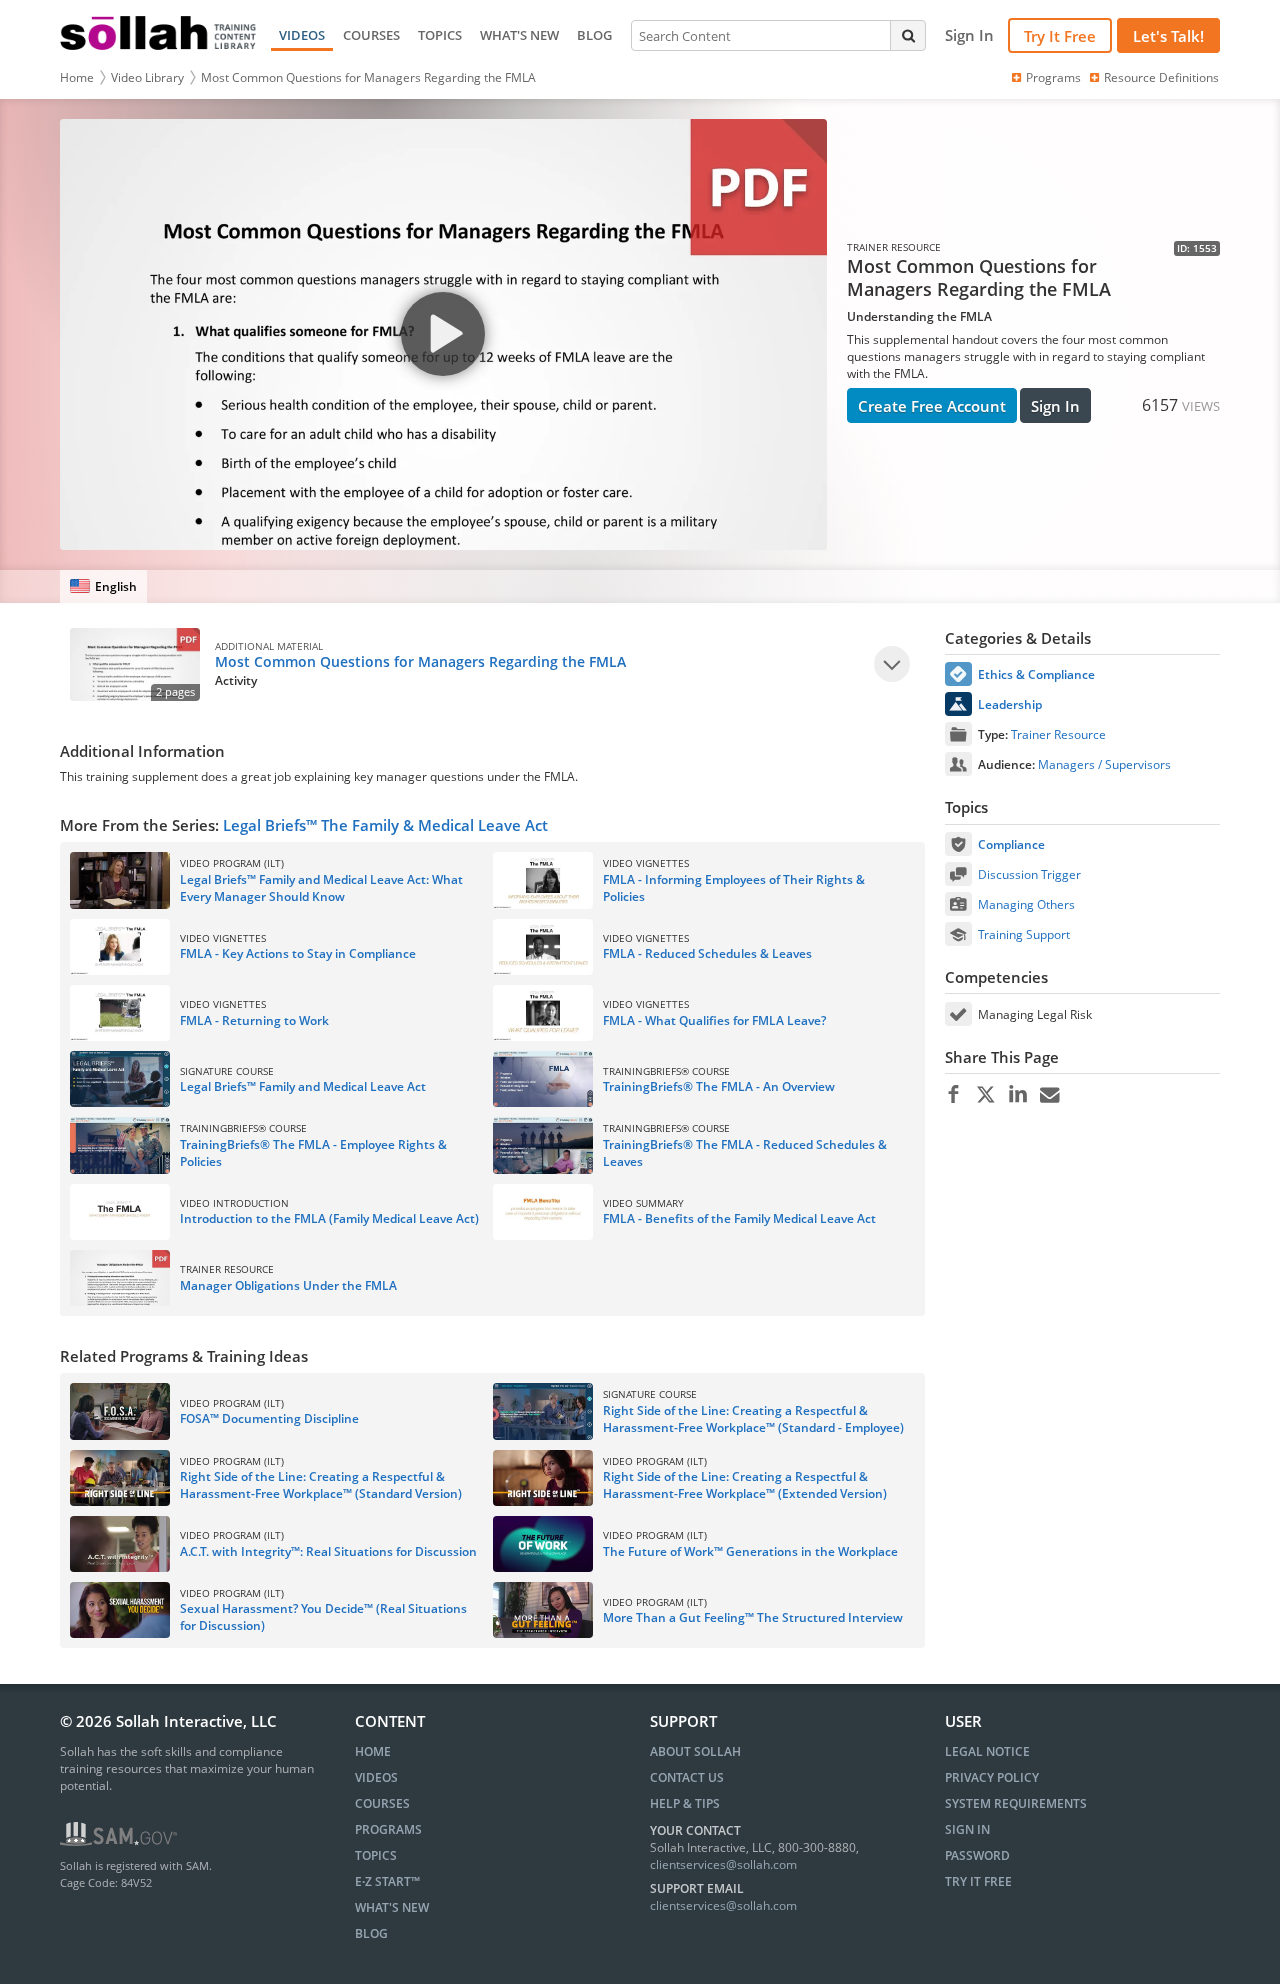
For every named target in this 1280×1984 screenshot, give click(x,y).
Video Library (147, 77)
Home (77, 77)
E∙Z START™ (387, 1881)
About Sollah (695, 1751)
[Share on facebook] (953, 1095)
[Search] (908, 35)
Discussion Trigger (1029, 874)
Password (977, 1855)
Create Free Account (932, 406)
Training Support (1024, 934)
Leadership (1010, 704)
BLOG (594, 35)
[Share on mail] (1049, 1095)
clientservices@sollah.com (723, 1864)
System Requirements (1016, 1803)
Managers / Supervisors (1104, 764)
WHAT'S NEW (519, 35)
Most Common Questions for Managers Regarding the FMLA (368, 77)
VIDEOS (302, 35)
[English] (103, 586)
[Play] (892, 664)
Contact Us (687, 1777)
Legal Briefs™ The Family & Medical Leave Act (385, 825)
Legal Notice (987, 1751)
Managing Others (1026, 904)
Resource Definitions (1161, 77)
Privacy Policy (992, 1777)
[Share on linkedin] (1017, 1095)
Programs (1053, 77)
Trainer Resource (1058, 734)
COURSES (371, 35)
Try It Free (1060, 36)
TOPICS (440, 35)
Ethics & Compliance (1036, 674)
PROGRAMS (388, 1829)
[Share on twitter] (985, 1095)
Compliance (1011, 844)
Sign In (1055, 406)
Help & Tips (685, 1803)
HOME (373, 1751)
